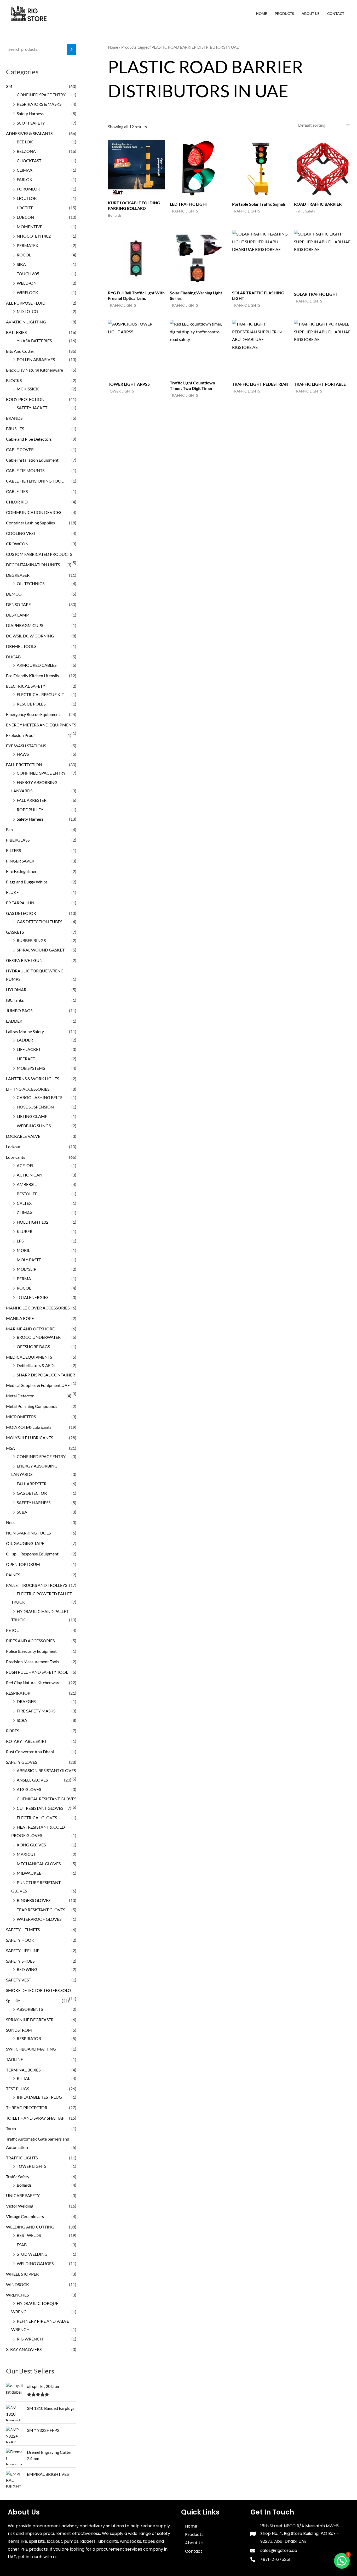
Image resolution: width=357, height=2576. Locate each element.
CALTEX (24, 1203)
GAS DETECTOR (21, 913)
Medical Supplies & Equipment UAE (38, 1385)
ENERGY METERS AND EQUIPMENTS (41, 725)
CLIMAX (25, 170)
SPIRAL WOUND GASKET (41, 950)
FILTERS (13, 850)
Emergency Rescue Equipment (33, 714)
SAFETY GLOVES (22, 1762)
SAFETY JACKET (32, 408)
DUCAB (13, 657)
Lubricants (16, 1157)
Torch (11, 2128)
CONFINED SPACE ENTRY (41, 95)
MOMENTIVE (30, 226)
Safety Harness (30, 113)
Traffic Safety (18, 2177)
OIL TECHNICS (31, 583)
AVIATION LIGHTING (26, 322)
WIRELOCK (27, 292)
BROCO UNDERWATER (39, 1337)
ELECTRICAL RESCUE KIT (40, 694)
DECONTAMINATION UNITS (33, 565)
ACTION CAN (30, 1175)
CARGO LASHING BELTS (39, 1097)
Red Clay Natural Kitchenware (33, 1682)
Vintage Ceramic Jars (25, 2216)
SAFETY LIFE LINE (23, 1950)
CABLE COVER (20, 449)
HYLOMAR (16, 990)
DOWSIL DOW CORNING (30, 636)
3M (9, 86)
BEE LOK (25, 142)
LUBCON (25, 217)
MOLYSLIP (27, 1269)
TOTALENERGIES (33, 1297)
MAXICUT (26, 1854)
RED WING (27, 1969)
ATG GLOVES (29, 1789)
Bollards (24, 2185)
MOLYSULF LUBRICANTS (30, 1438)
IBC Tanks (15, 1000)
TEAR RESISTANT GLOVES (41, 1910)
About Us (311, 13)
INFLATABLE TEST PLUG (39, 2097)
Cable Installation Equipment (32, 460)
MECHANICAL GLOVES (39, 1864)
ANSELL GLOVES (32, 1780)
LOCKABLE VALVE (23, 1136)
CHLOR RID (17, 502)
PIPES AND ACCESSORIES (30, 1641)
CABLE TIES (17, 491)
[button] (342, 2561)
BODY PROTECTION (25, 399)
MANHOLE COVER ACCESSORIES (38, 1308)
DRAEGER (26, 1701)
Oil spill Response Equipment (32, 1554)
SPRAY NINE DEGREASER (30, 2020)
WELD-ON (27, 283)
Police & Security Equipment (31, 1651)
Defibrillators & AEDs (36, 1365)
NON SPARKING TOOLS (28, 1533)
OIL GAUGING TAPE (25, 1543)
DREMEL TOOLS (21, 646)
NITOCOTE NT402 (34, 236)
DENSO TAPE (18, 604)
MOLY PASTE (29, 1260)
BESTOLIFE (27, 1194)
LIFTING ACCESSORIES (28, 1089)
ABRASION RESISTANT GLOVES (46, 1770)
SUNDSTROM (19, 2030)
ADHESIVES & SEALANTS (29, 133)
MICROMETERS (21, 1417)
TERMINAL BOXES (23, 2070)
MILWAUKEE (29, 1873)
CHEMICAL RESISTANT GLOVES (47, 1799)
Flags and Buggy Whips (27, 882)
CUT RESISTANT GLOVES (40, 1808)
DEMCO (14, 594)
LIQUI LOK (27, 198)
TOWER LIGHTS (31, 2166)
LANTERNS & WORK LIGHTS (33, 1079)
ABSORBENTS (30, 2009)
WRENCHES (17, 2295)
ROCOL (24, 255)
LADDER (14, 1021)
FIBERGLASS (18, 840)
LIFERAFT (26, 1059)
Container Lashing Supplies (30, 523)
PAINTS (13, 1575)
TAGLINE (15, 2059)
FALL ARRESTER (32, 800)
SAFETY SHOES (20, 1961)
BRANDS (14, 418)
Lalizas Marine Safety (25, 1031)
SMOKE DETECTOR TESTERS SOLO (39, 1990)
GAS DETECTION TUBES (39, 922)
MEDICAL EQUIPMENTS (29, 1357)
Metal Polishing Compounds (32, 1406)
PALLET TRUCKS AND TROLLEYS (37, 1585)
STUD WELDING (32, 2254)
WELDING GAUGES (35, 2263)
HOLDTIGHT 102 (33, 1222)
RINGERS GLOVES (34, 1900)
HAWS (23, 754)
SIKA (21, 264)
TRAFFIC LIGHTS (22, 2158)
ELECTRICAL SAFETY (26, 686)
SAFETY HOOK (20, 1940)
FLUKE (12, 892)
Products (284, 13)
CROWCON (17, 544)
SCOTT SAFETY (31, 123)
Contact (336, 13)
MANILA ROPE (20, 1318)
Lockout (13, 1147)
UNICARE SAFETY (23, 2195)
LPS (20, 1241)
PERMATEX (27, 245)
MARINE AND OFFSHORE (30, 1329)
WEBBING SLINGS (34, 1126)
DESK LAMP (17, 615)
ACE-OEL (25, 1165)
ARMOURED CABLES (37, 665)
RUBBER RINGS (31, 940)
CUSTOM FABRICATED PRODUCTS (39, 554)
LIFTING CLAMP (32, 1116)
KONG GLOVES (31, 1845)
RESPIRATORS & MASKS (39, 104)
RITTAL (23, 2078)
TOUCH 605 (28, 274)
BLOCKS (14, 380)
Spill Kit (13, 2001)
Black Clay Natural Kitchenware (34, 370)
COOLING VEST (21, 533)
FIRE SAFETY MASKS (36, 1711)
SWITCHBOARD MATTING (31, 2049)
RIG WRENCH (30, 2339)
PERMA (24, 1278)
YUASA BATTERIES (34, 341)
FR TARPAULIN (20, 903)
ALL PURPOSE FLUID (26, 303)
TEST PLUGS (18, 2089)
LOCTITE (25, 208)
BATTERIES (16, 332)
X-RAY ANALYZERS (24, 2349)
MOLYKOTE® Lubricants (29, 1427)
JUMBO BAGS (19, 1010)
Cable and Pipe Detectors (29, 439)
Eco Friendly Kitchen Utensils (32, 676)
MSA (10, 1448)
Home (261, 13)
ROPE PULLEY (30, 810)
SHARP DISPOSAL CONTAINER (46, 1375)
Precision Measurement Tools (33, 1662)
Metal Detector (20, 1396)
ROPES (13, 1731)
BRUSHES (15, 429)
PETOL (12, 1630)
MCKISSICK (28, 389)
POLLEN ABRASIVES (36, 359)
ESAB (22, 2245)
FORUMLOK (28, 189)
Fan (9, 829)
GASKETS (15, 932)
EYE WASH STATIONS (26, 746)
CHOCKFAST (29, 161)
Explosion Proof (20, 735)
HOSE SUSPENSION (35, 1107)
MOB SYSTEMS (31, 1068)
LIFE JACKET (29, 1049)
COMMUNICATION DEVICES (34, 512)
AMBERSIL (27, 1184)
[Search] (72, 49)
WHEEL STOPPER (22, 2274)
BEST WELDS (29, 2235)
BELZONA (26, 151)
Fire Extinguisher (21, 871)
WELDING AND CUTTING (30, 2227)
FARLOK (25, 179)
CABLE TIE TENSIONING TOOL (35, 481)
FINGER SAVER (20, 861)
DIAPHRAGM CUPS (25, 625)
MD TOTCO (27, 311)
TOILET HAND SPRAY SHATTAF (35, 2118)
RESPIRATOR (18, 1693)
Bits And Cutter (20, 351)
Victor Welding (20, 2206)
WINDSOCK (18, 2284)
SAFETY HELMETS (23, 1930)
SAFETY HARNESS (34, 1502)
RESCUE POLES (31, 704)
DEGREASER (18, 575)
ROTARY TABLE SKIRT (26, 1741)
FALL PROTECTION (24, 765)
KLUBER (25, 1231)
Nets (10, 1522)
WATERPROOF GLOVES (39, 1919)
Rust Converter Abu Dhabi (30, 1752)
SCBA (22, 1512)
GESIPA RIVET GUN (24, 960)
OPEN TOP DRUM (23, 1564)
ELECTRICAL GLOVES (37, 1818)
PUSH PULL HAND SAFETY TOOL (37, 1672)
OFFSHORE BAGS (33, 1346)
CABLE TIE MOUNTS (25, 470)
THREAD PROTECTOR (27, 2107)
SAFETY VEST (19, 1980)
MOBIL (23, 1250)
